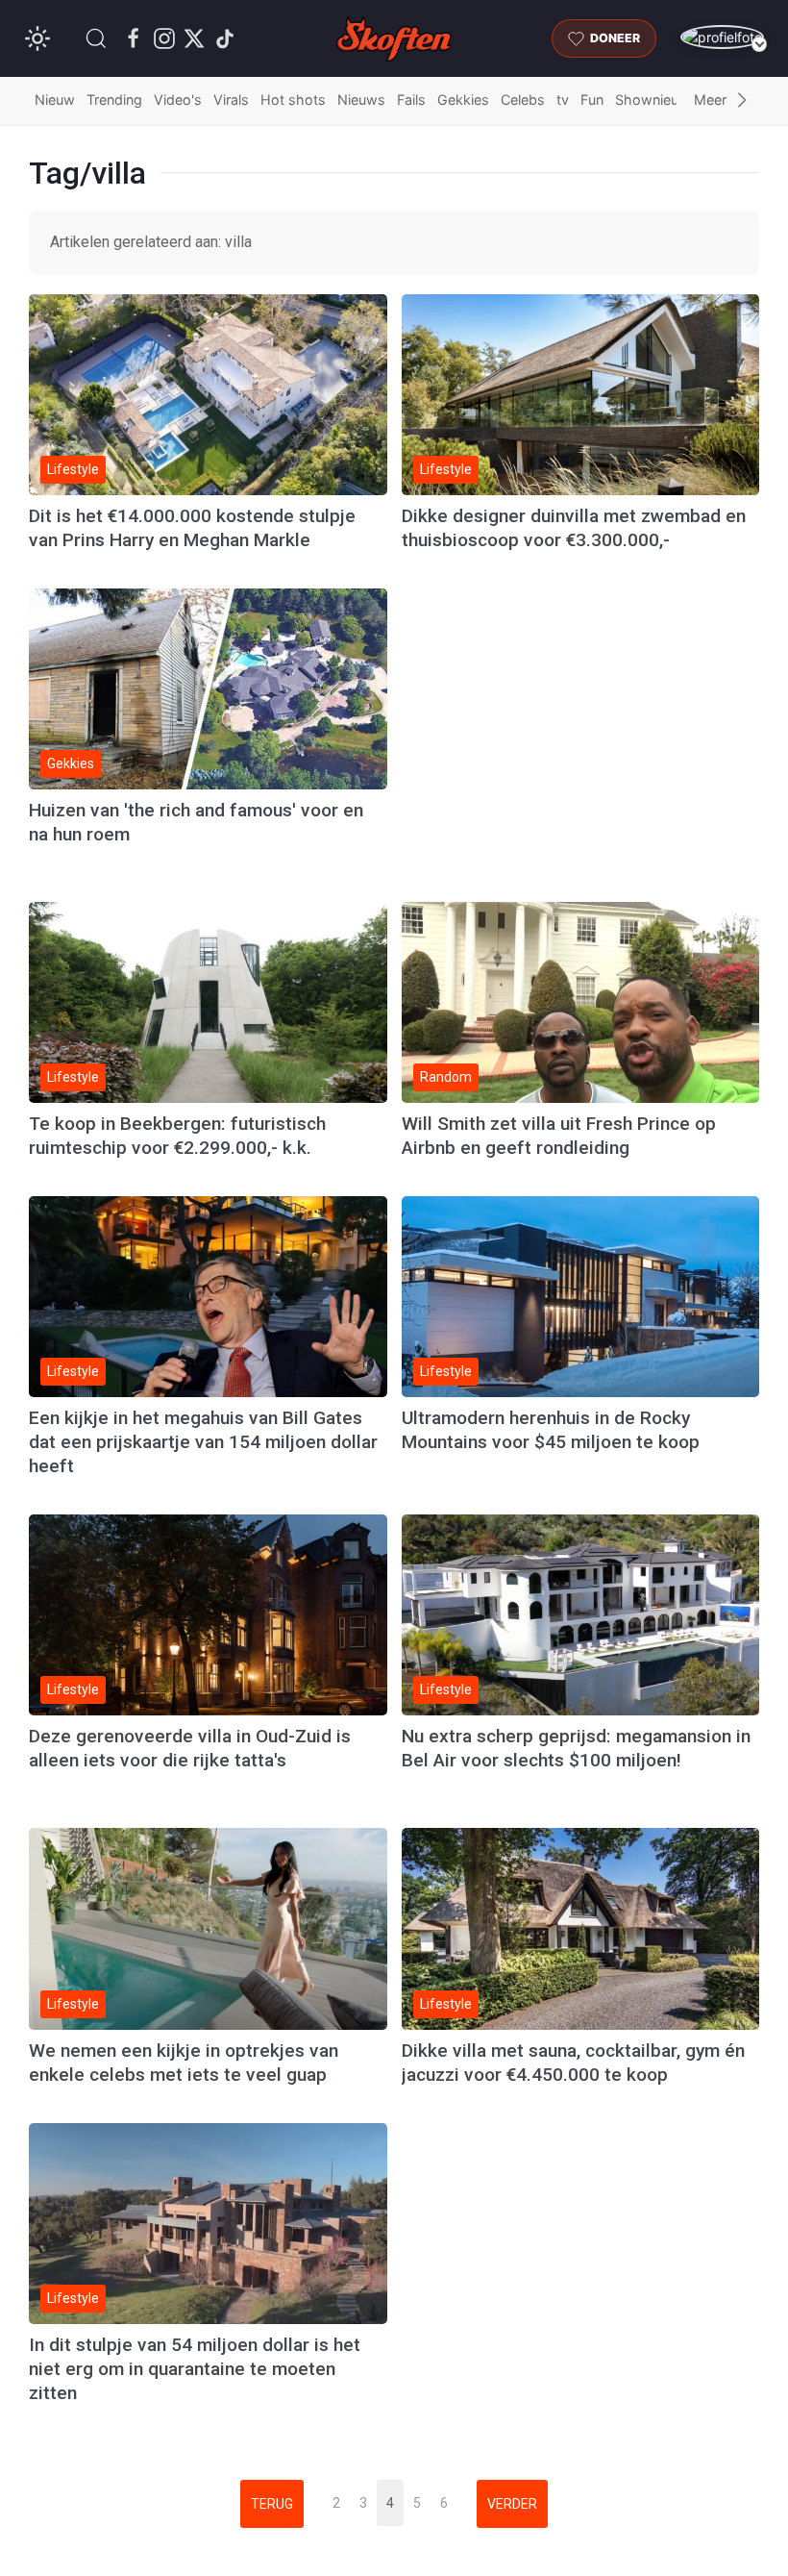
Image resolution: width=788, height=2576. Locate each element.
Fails (411, 100)
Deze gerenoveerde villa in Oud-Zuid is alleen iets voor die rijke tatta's (190, 1748)
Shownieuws (656, 100)
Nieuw (55, 100)
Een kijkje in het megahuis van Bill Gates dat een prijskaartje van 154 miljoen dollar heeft (203, 1442)
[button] (96, 38)
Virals (231, 100)
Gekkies (463, 100)
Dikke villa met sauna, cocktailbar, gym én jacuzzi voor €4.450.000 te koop (573, 2063)
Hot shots (293, 100)
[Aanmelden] (722, 37)
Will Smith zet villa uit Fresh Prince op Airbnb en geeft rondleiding (559, 1136)
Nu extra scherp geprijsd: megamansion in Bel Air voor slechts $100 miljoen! (576, 1748)
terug (272, 2504)
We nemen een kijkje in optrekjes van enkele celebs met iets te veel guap (184, 2063)
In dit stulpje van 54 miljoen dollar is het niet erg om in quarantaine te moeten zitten (195, 2369)
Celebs (523, 100)
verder (512, 2504)
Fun (592, 100)
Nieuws (361, 100)
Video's (178, 100)
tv (563, 100)
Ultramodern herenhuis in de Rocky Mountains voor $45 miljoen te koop (551, 1430)
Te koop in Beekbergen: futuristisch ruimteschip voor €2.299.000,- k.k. (177, 1136)
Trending (114, 100)
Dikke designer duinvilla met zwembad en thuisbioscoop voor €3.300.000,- (574, 528)
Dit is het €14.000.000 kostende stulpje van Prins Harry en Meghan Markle (192, 528)
